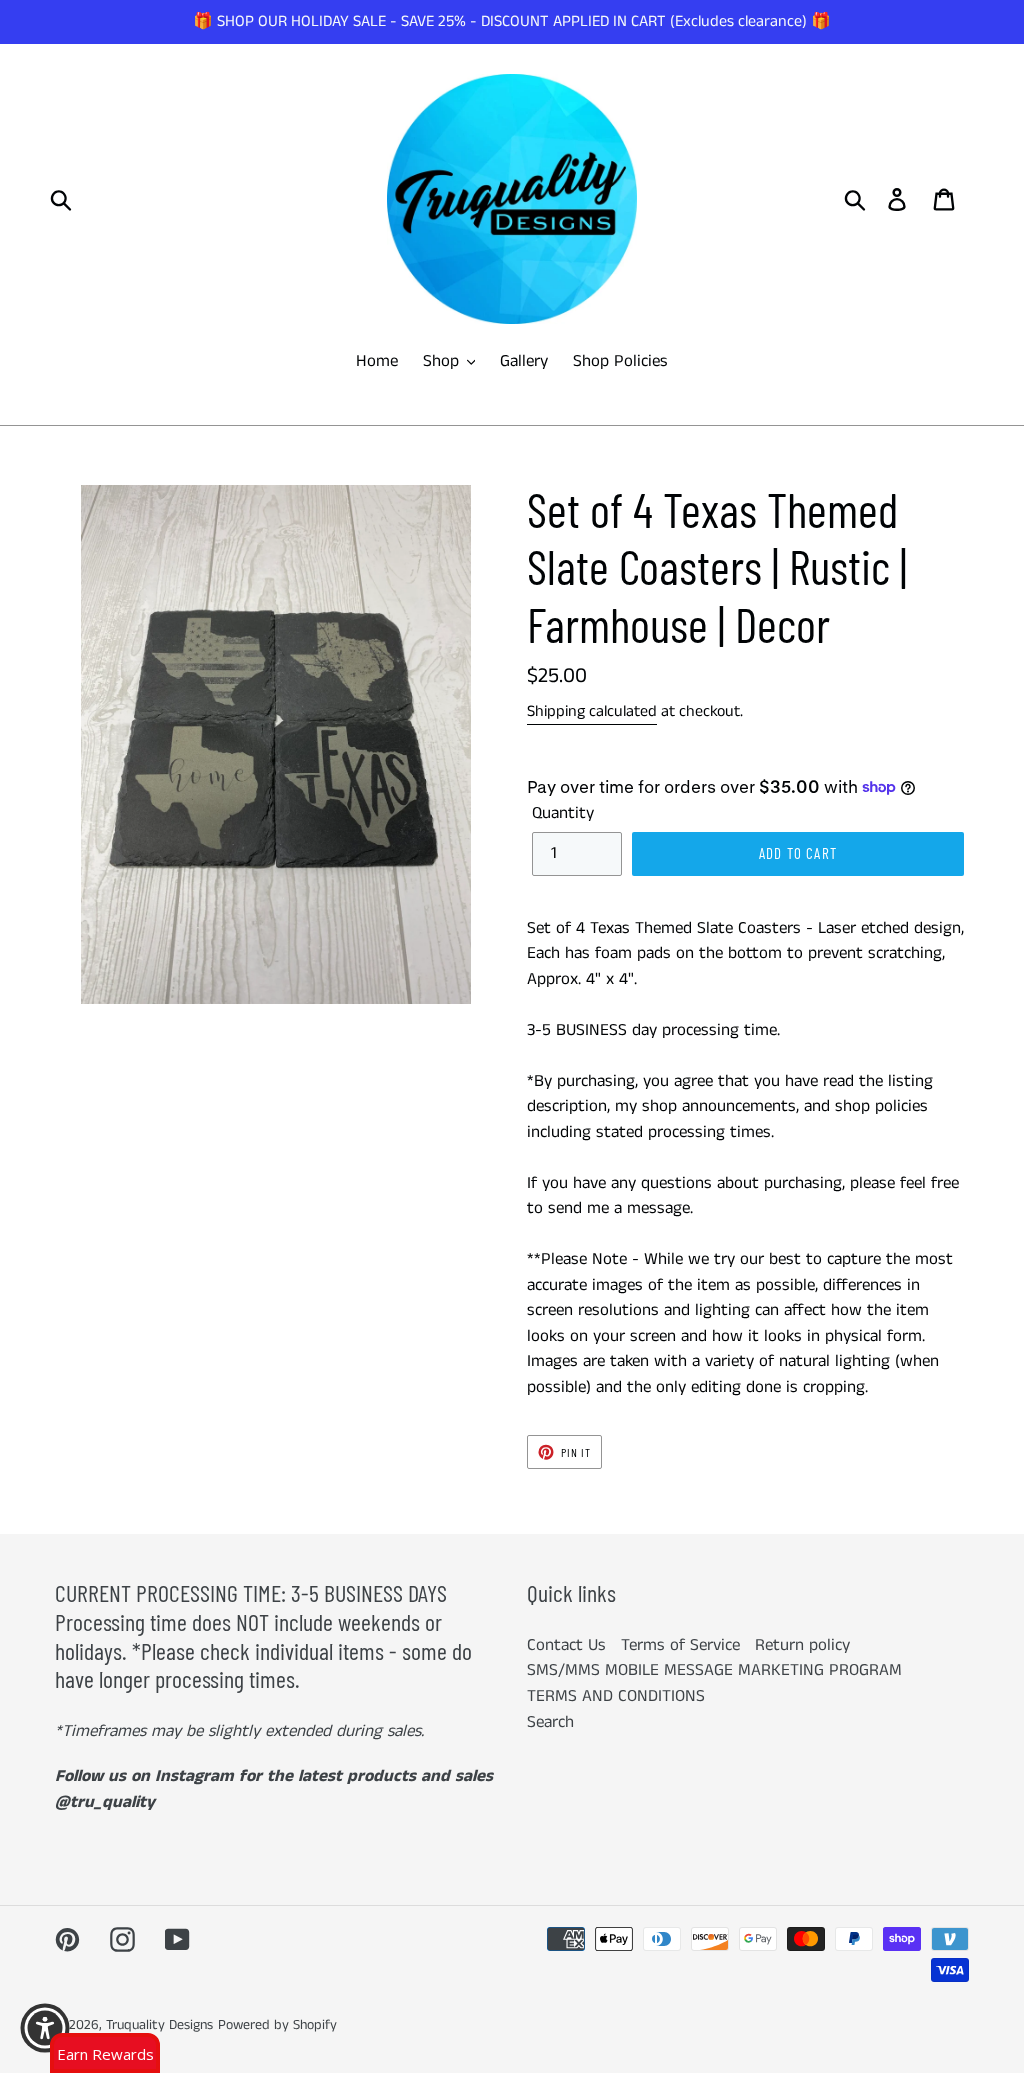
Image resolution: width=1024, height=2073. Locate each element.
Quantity (563, 813)
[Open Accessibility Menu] (45, 2028)
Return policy (802, 1645)
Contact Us (566, 1645)
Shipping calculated (592, 711)
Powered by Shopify (277, 2025)
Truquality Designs (159, 2025)
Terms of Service (680, 1645)
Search (550, 1722)
